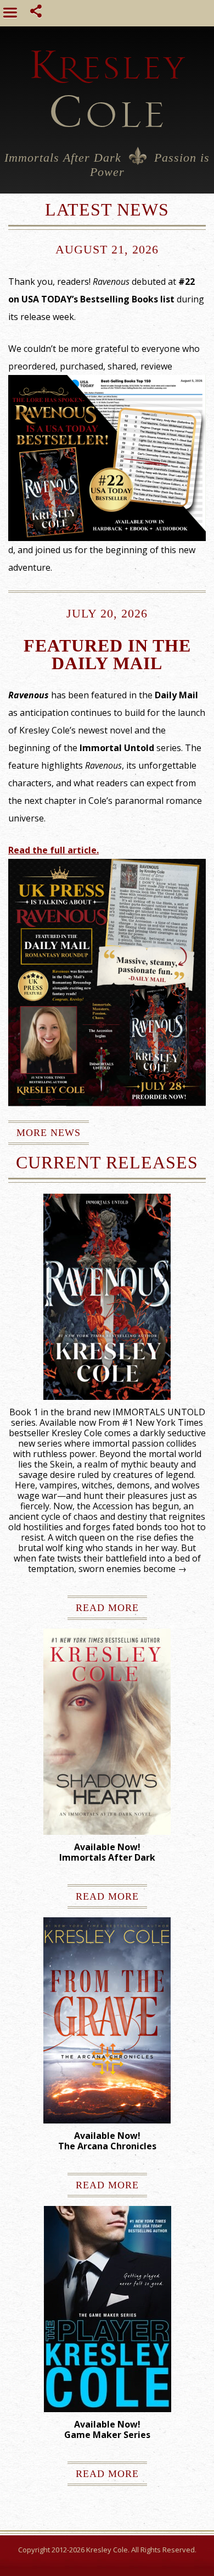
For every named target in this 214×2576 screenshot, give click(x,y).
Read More (107, 1608)
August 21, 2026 (107, 249)
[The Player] (108, 2309)
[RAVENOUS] (107, 1297)
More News (49, 1133)
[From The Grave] (107, 2020)
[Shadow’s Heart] (107, 1732)
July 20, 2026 (107, 613)
